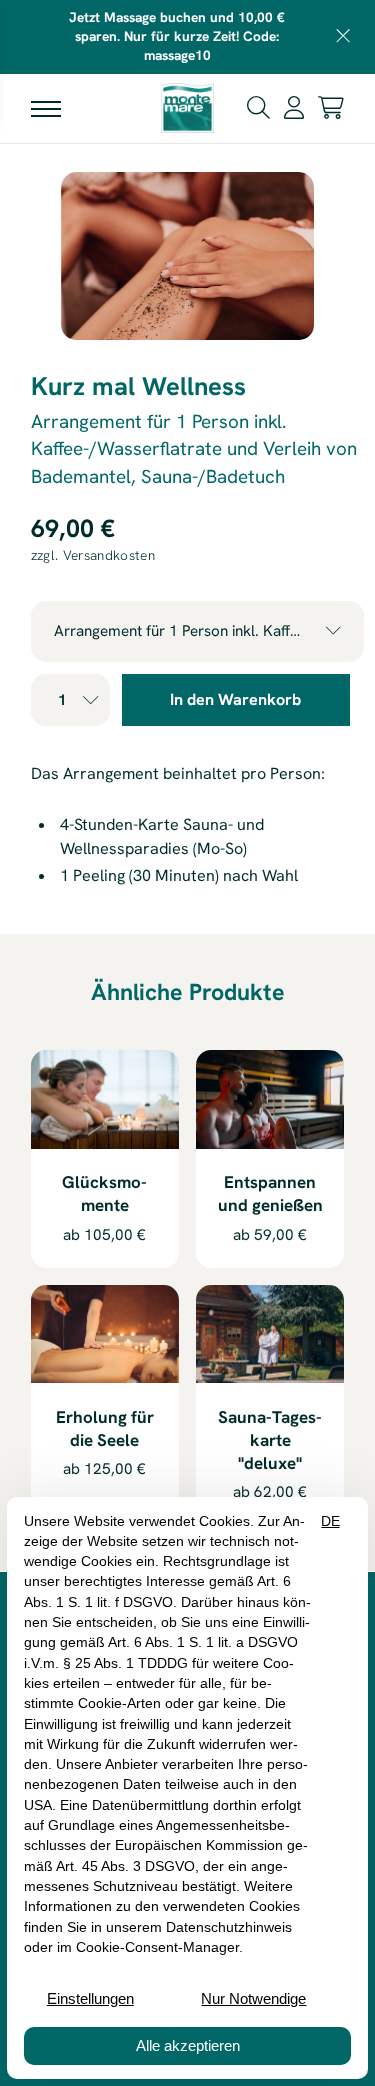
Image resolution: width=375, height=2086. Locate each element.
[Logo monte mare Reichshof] (187, 108)
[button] (258, 106)
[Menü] (46, 108)
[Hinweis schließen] (344, 37)
